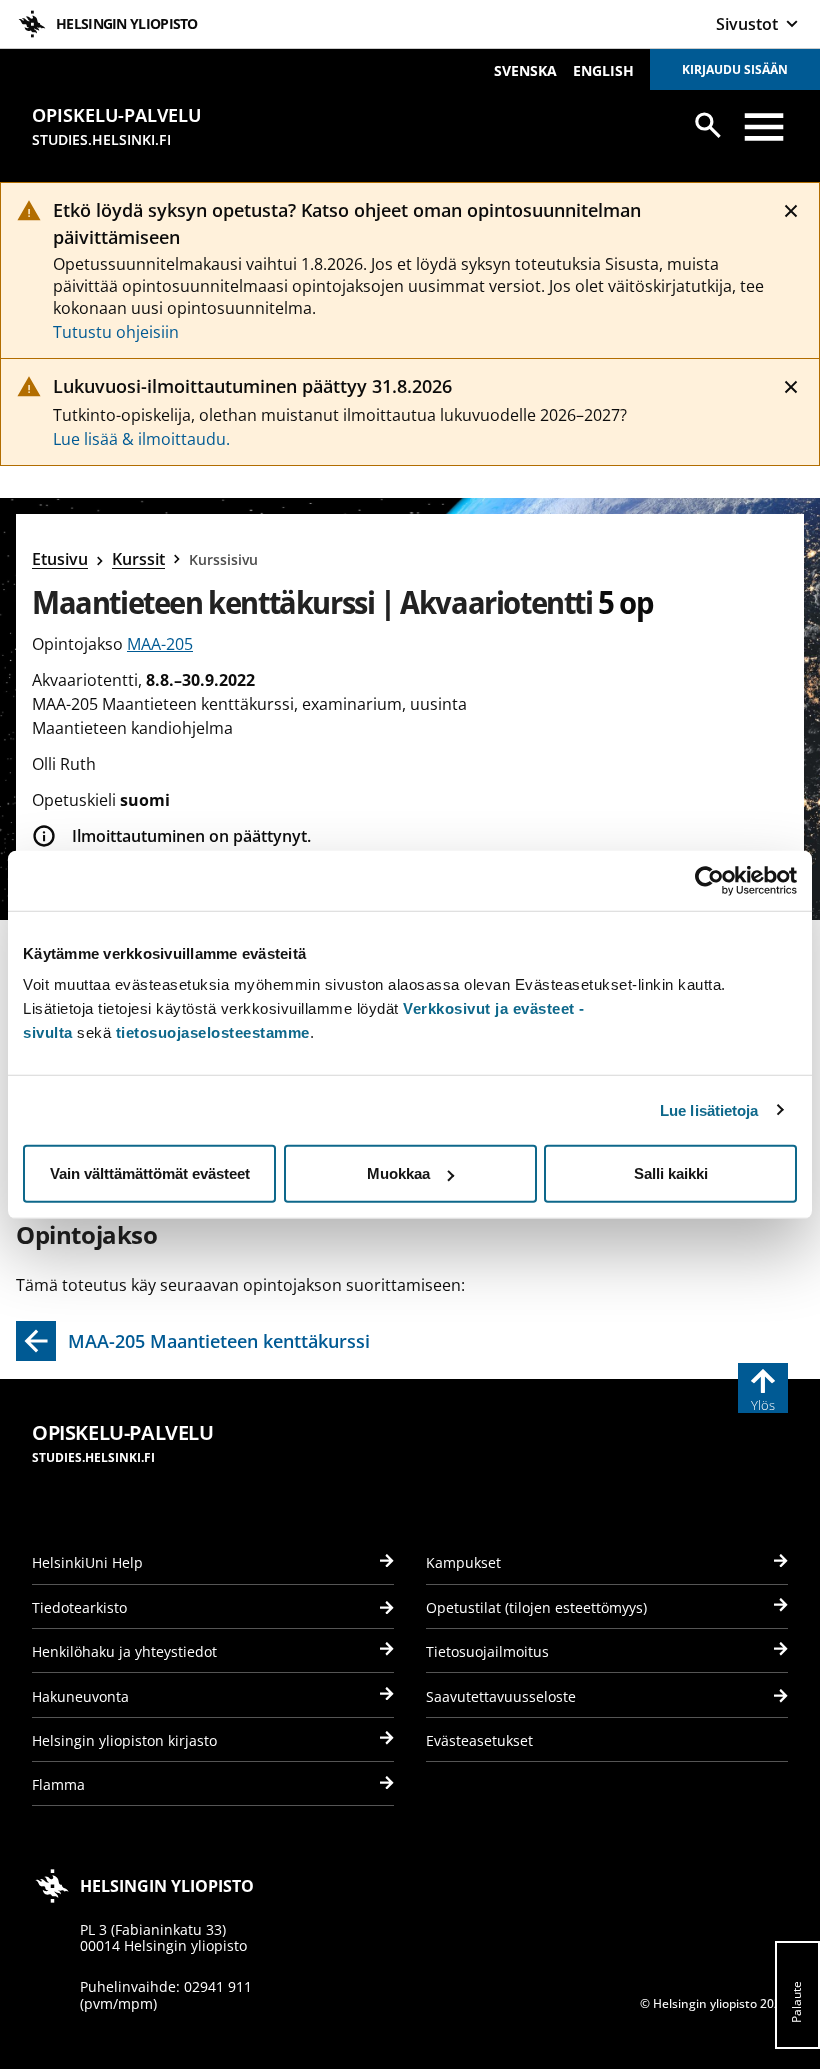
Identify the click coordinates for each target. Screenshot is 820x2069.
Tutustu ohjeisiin (116, 332)
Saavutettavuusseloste (501, 1696)
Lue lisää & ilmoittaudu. (141, 439)
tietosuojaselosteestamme (213, 1032)
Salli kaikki (671, 1173)
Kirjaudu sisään (735, 69)
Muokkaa (398, 1173)
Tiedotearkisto (79, 1607)
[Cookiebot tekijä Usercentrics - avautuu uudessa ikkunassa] (709, 880)
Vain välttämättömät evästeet (150, 1173)
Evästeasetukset (479, 1740)
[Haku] (708, 125)
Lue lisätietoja (709, 1109)
